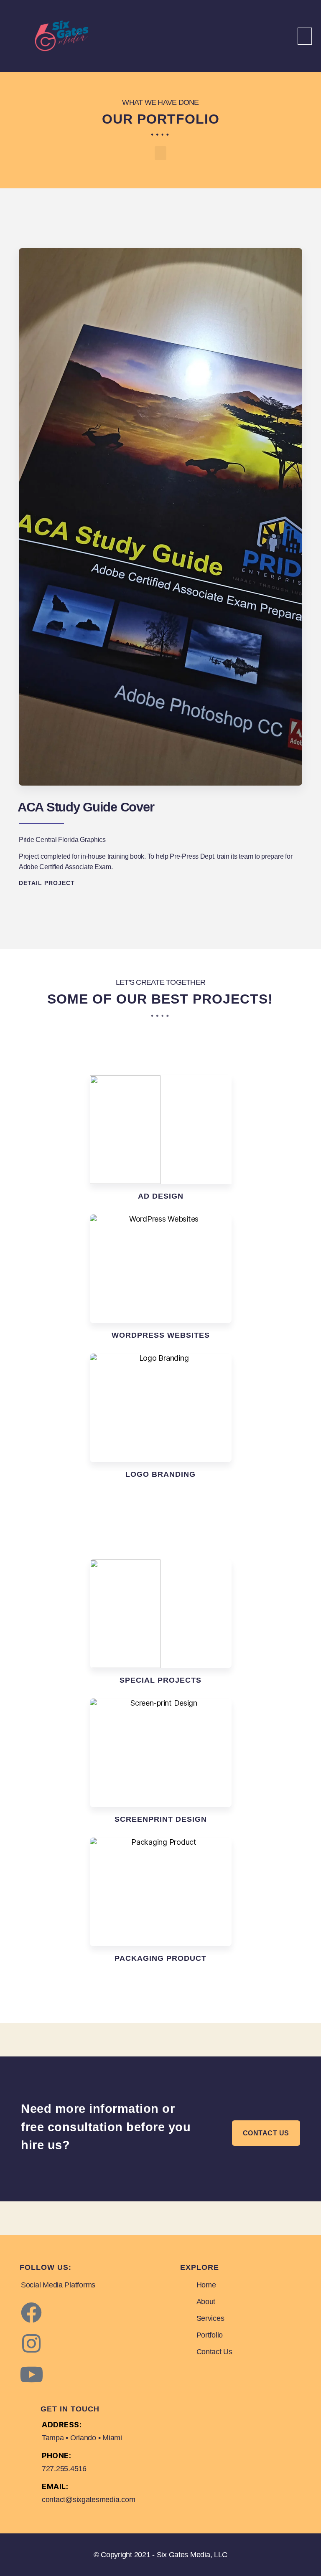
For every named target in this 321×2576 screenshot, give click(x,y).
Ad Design (161, 1196)
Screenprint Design (161, 1819)
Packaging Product (160, 1958)
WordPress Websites (161, 1335)
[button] (305, 36)
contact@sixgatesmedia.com (88, 2500)
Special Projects (160, 1680)
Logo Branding (160, 1474)
